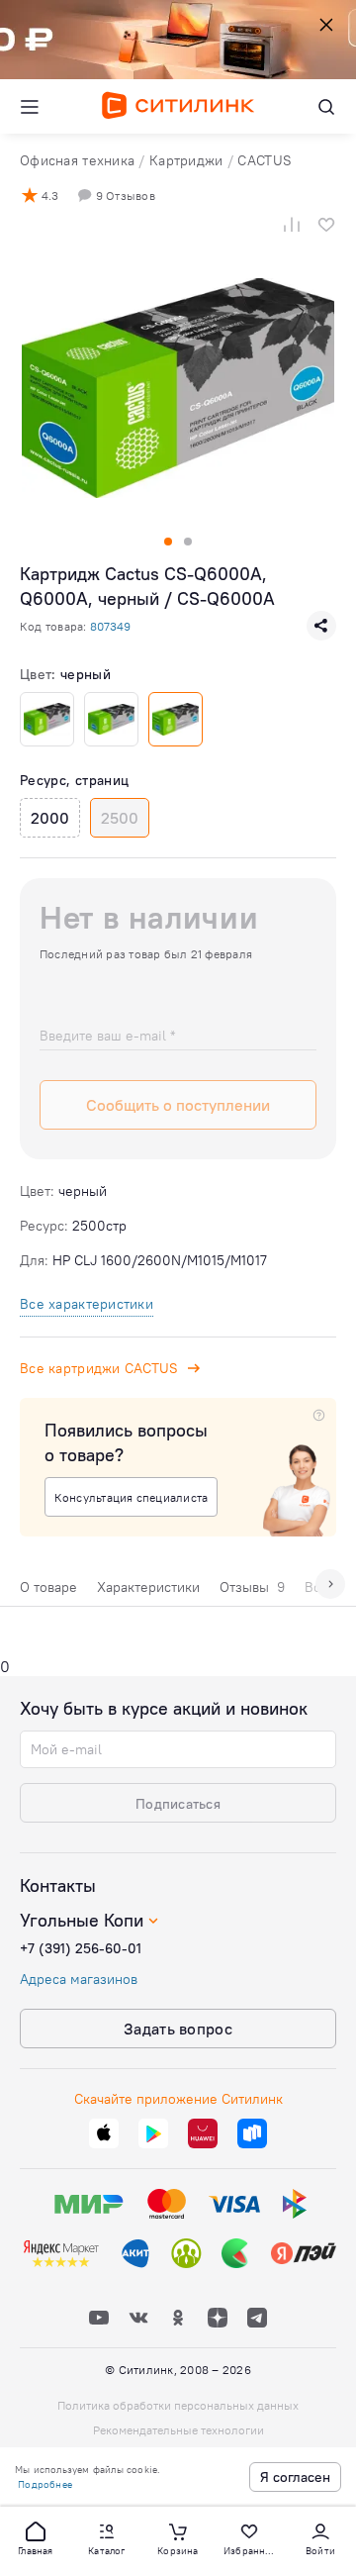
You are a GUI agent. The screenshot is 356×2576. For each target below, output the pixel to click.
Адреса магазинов (79, 1979)
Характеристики (148, 1587)
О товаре (48, 1587)
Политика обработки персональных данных (178, 2405)
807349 (110, 626)
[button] (36, 2537)
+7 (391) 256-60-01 (81, 1948)
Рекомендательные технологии (178, 2430)
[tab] (48, 1592)
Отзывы (252, 1587)
